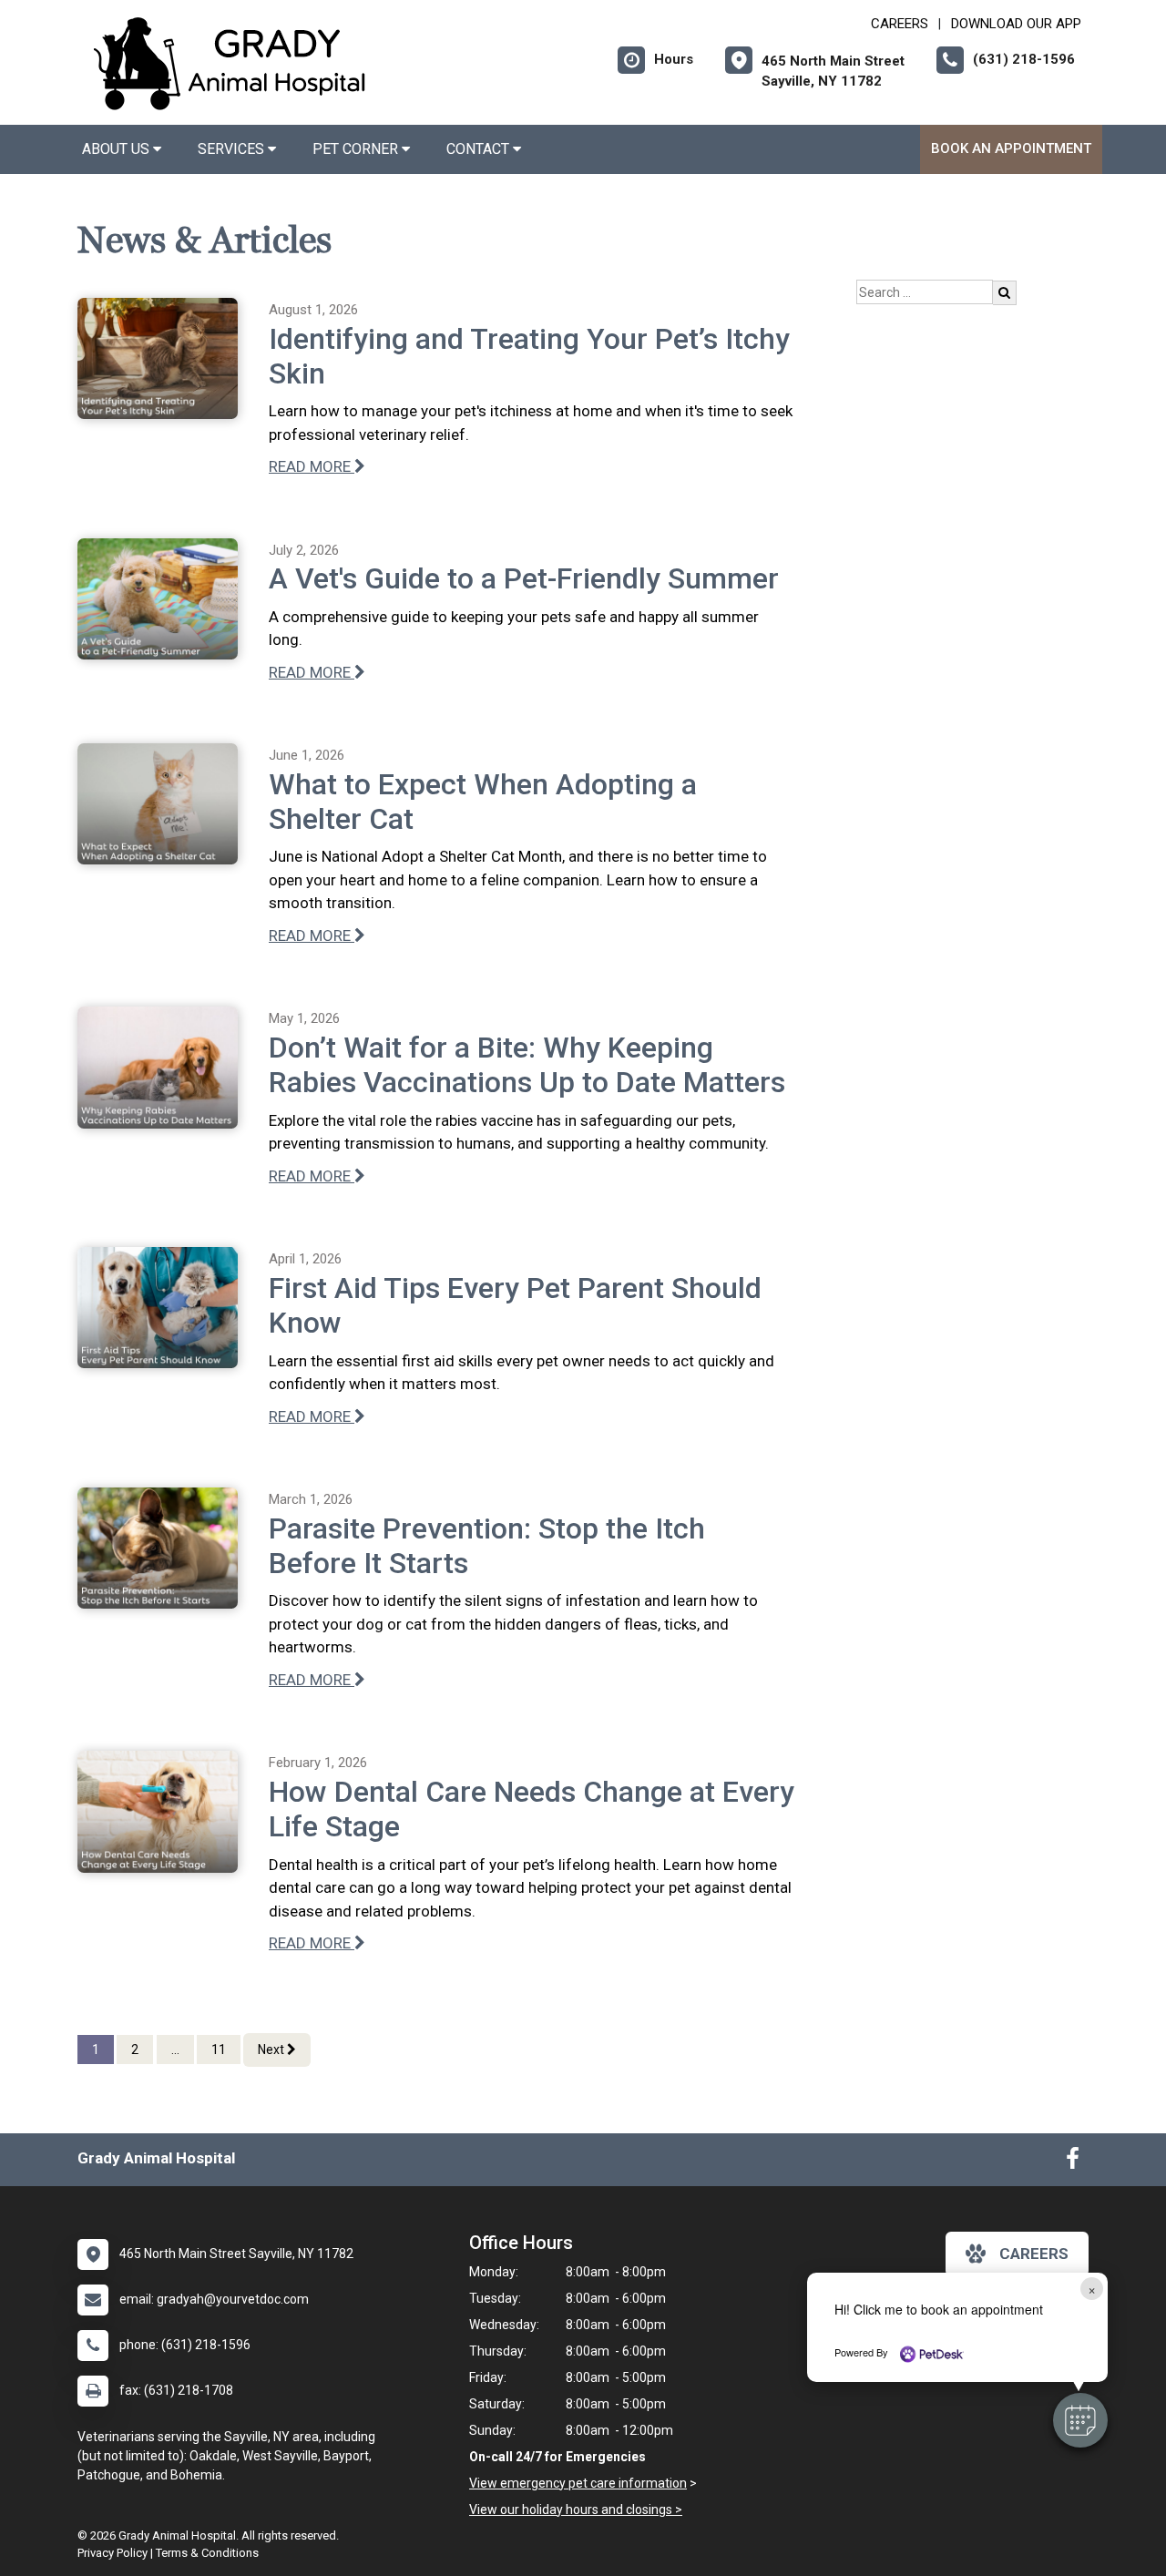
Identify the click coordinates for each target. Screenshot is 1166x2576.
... (175, 2050)
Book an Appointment (1011, 148)
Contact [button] (480, 149)
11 (219, 2050)
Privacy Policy (113, 2553)
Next (272, 2050)
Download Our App (1016, 24)
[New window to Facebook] (1073, 2162)
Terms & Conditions (207, 2553)
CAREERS (900, 24)
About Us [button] (118, 149)
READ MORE (312, 466)
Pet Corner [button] (357, 149)
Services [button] (233, 149)
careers (1034, 2254)
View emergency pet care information (578, 2483)
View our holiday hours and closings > (576, 2510)
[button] (1080, 2420)
